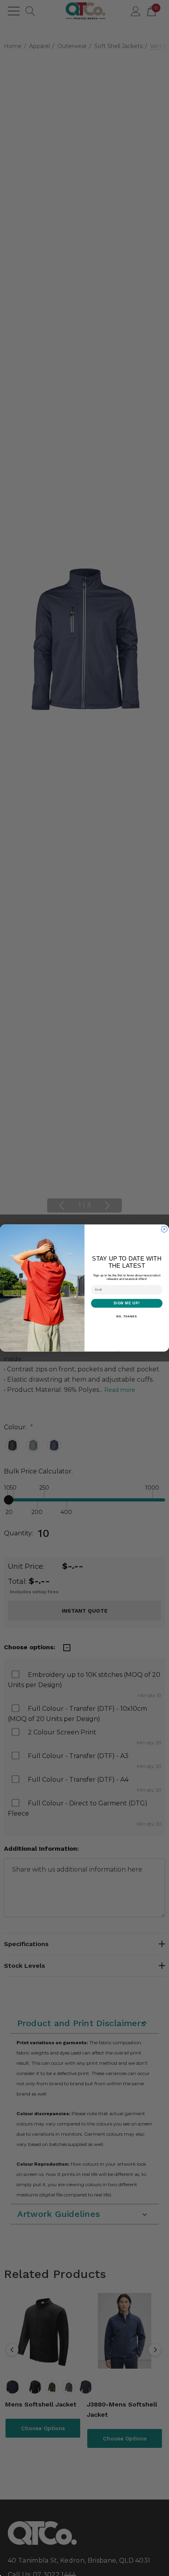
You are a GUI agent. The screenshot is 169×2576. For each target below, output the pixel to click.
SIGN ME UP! (127, 1303)
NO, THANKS (127, 1317)
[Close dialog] (164, 1229)
